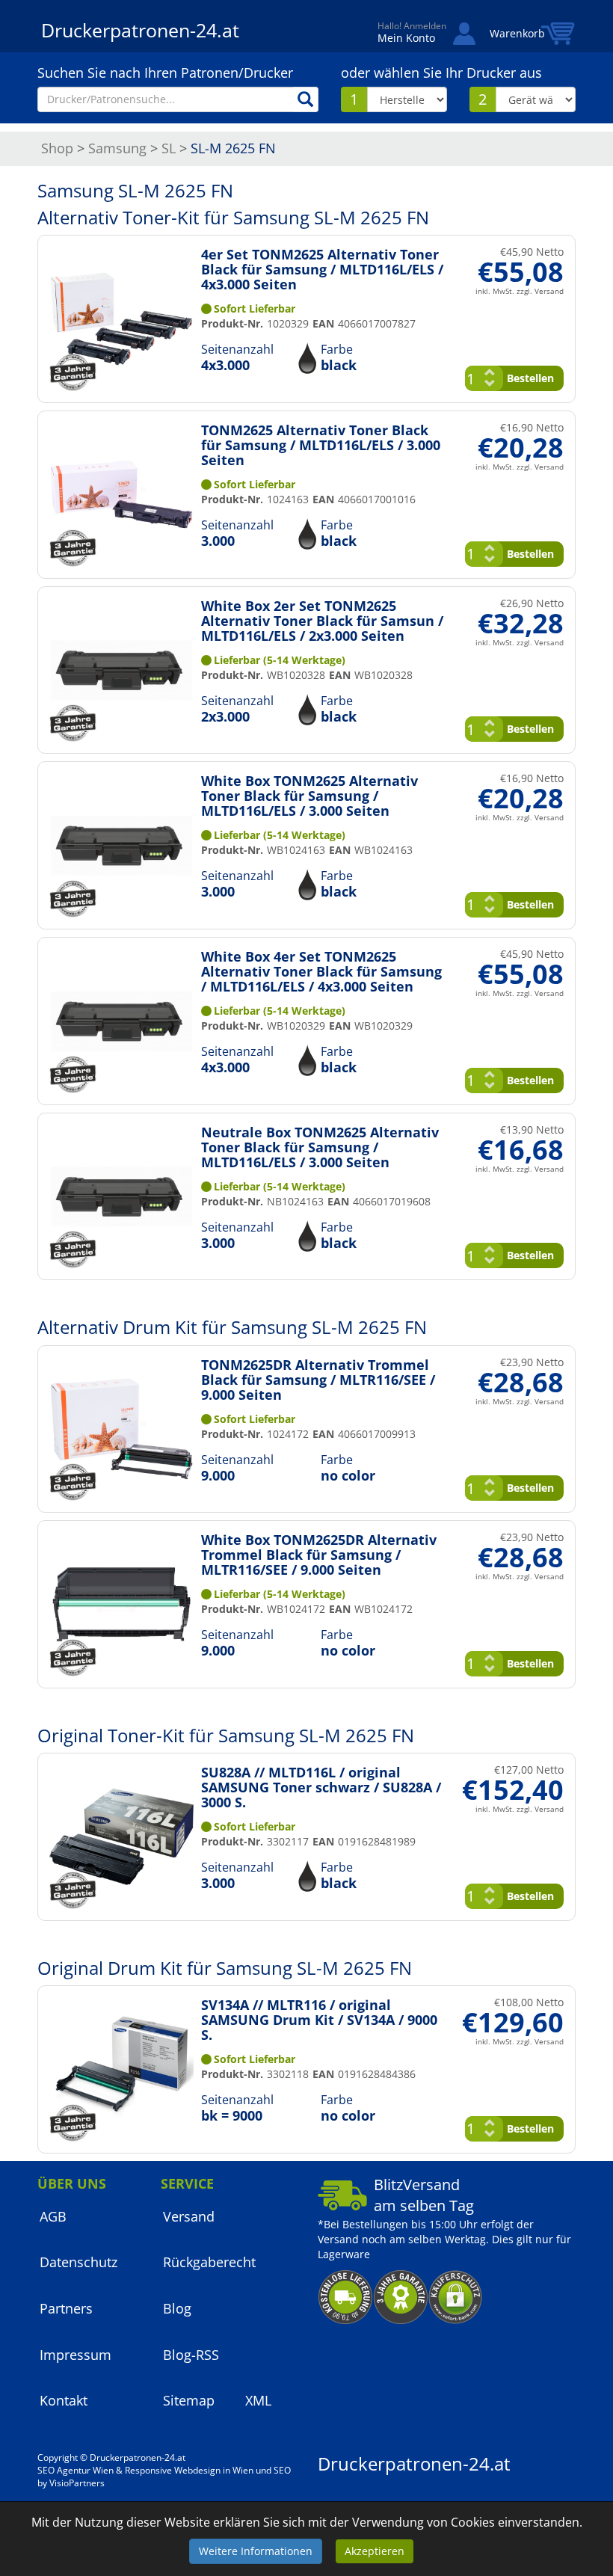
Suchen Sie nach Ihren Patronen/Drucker (165, 73)
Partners (66, 2308)
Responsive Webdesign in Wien (189, 2470)
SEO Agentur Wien (76, 2470)
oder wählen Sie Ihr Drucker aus (441, 73)
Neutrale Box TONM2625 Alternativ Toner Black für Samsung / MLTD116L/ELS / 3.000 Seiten (320, 1147)
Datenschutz (78, 2262)
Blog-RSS (191, 2355)
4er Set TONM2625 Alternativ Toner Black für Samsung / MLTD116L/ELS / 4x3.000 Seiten (322, 269)
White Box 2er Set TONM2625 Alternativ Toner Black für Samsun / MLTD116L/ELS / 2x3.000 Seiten (322, 621)
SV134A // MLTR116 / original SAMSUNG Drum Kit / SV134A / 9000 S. (319, 2020)
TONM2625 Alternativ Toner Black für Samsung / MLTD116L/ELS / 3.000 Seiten (321, 445)
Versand (189, 2216)
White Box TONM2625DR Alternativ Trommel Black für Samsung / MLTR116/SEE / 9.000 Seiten (319, 1555)
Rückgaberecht (209, 2262)
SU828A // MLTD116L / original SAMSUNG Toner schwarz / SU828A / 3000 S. (321, 1787)
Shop (57, 148)
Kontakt (64, 2400)
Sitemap (189, 2400)
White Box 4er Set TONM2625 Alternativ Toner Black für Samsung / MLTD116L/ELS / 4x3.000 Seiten (321, 971)
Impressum (76, 2355)
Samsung (117, 148)
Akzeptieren (375, 2551)
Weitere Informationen (256, 2551)
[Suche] (306, 99)
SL (169, 148)
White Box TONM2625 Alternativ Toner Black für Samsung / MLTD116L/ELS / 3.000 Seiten (309, 796)
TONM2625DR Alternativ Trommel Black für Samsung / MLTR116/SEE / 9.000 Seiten (318, 1380)
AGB (53, 2216)
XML (258, 2400)
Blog (177, 2308)
